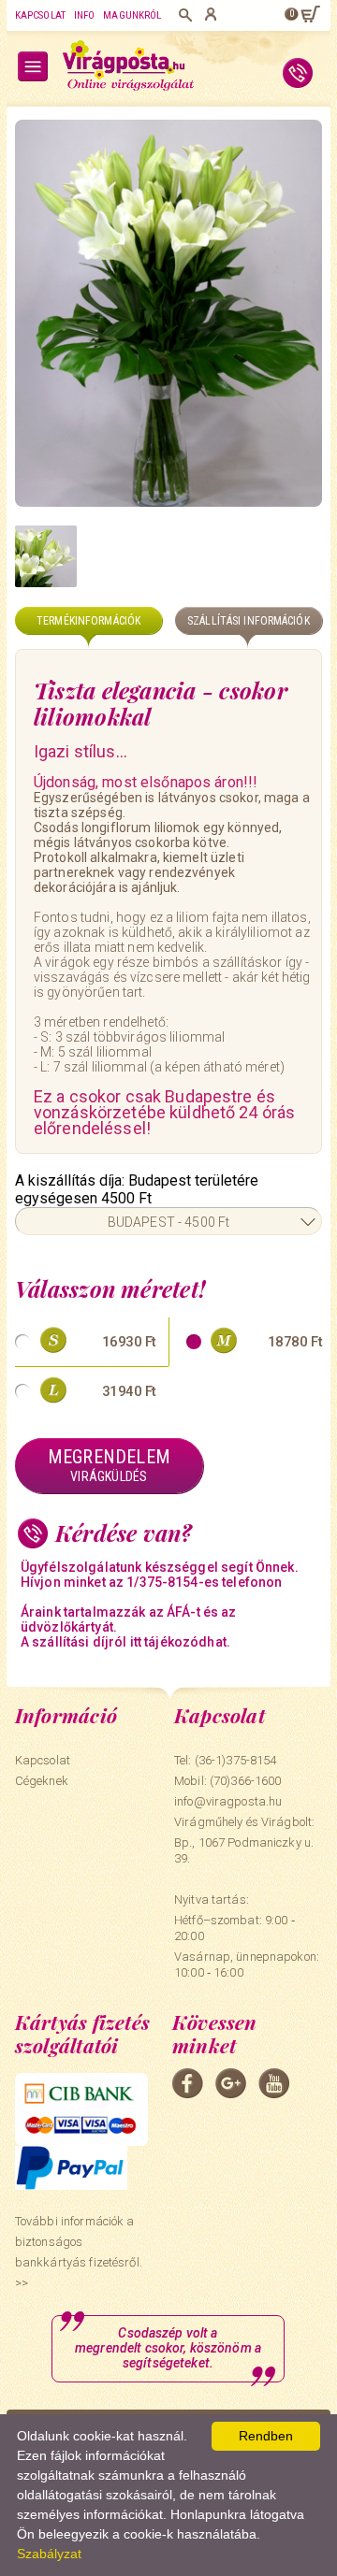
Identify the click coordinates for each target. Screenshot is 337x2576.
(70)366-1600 (246, 1781)
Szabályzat (49, 2554)
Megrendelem (109, 1465)
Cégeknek (42, 1781)
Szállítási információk (249, 621)
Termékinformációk (88, 621)
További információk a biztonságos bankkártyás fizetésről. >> (79, 2252)
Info (84, 15)
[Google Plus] (231, 2083)
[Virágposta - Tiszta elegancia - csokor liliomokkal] (168, 313)
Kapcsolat (40, 15)
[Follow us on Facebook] (188, 2083)
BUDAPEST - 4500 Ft (169, 1222)
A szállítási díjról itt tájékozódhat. (125, 1642)
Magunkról (132, 15)
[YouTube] (274, 2083)
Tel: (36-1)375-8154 (225, 1760)
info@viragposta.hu (228, 1801)
